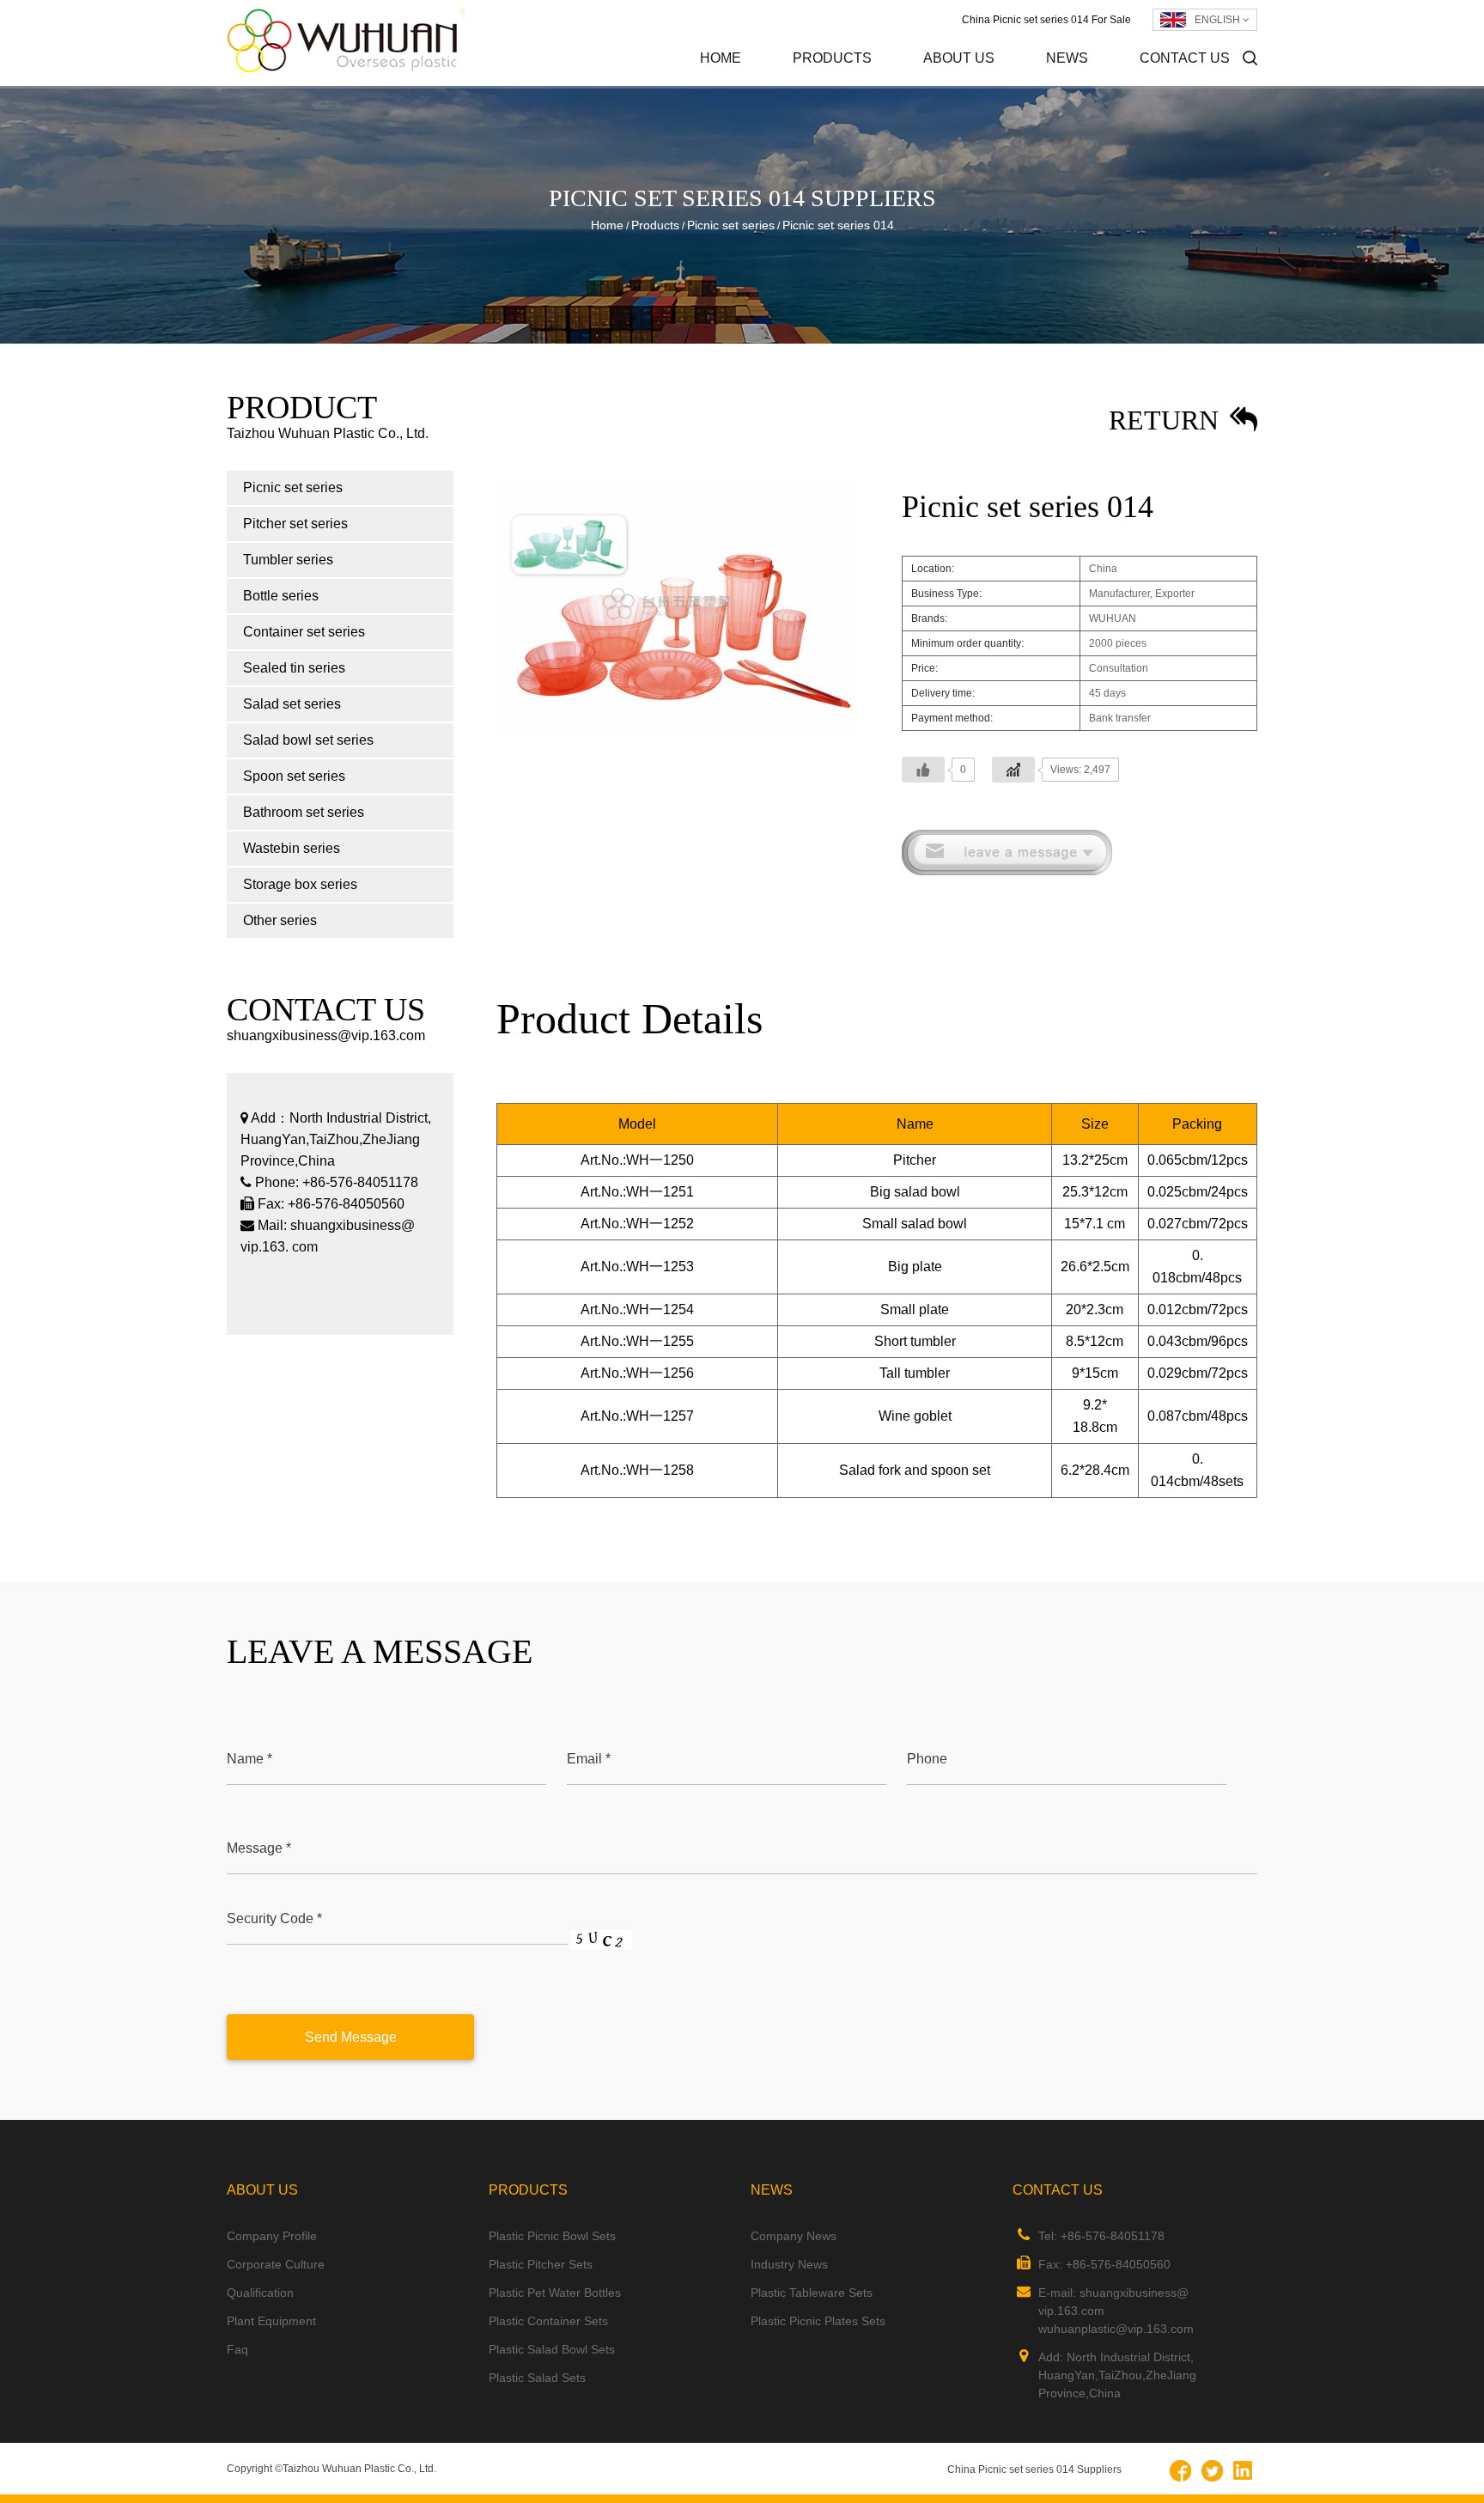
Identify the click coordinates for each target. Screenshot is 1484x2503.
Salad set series (292, 704)
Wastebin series (292, 848)
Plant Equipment (271, 2321)
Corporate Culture (997, 83)
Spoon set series (294, 776)
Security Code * (274, 1918)
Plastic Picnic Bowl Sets (552, 2236)
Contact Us (1185, 58)
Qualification (260, 2293)
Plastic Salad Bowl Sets (552, 2349)
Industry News (1119, 83)
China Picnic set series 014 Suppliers (1034, 2470)
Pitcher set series (867, 83)
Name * (249, 1759)
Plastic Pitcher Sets (541, 2264)
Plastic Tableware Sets (812, 2293)
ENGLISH (1219, 20)
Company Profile (1000, 85)
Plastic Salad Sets (537, 2378)
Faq (237, 2349)
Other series (280, 920)
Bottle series (281, 596)
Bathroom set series (304, 812)
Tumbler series (288, 560)
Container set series (304, 632)
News (1067, 58)
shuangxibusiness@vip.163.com (326, 1035)
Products (832, 58)
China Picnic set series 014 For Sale (1046, 20)
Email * (589, 1759)
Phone (927, 1759)
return (1167, 420)
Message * (259, 1848)
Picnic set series (870, 85)
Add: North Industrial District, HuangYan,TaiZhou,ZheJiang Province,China (1117, 2375)
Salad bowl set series (308, 740)
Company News (1123, 85)
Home (721, 58)
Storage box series (300, 884)
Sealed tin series (294, 668)
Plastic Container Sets (548, 2321)
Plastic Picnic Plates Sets (818, 2321)
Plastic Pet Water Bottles (555, 2293)
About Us (959, 58)
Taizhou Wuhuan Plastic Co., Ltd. (359, 2469)
